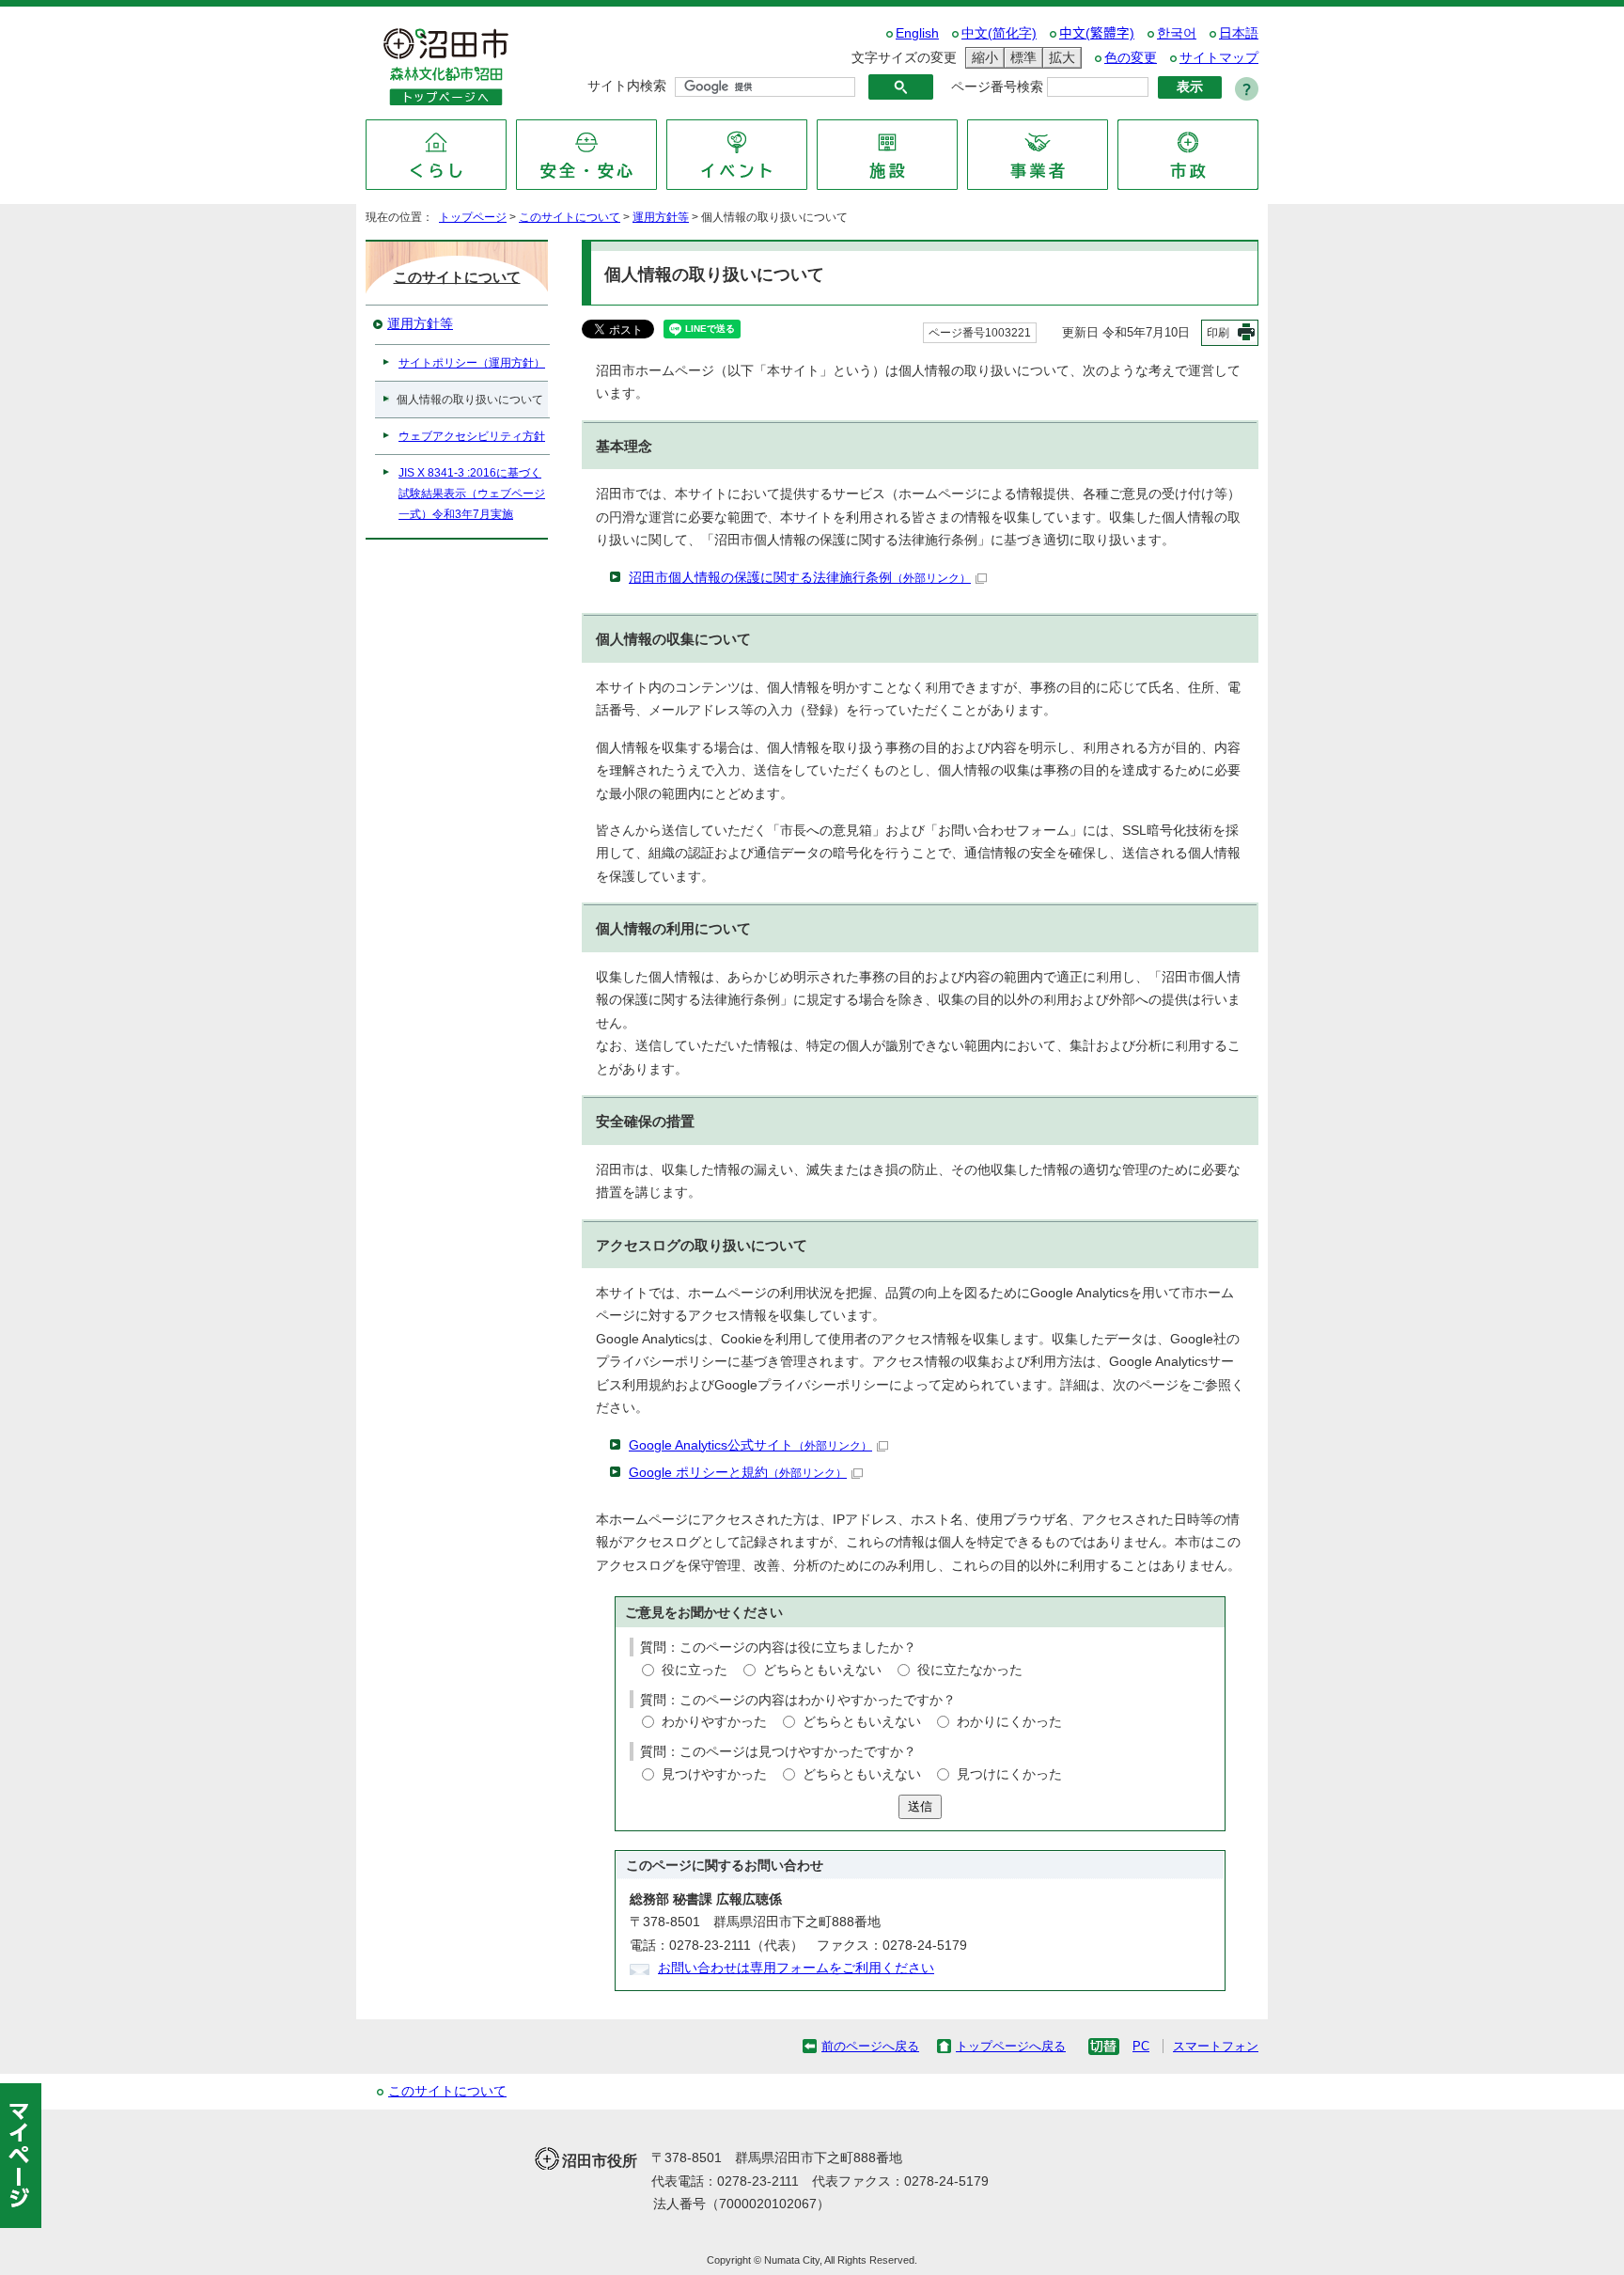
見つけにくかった (1009, 1774)
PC (1141, 2046)
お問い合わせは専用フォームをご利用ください (796, 1968)
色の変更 (1131, 58)
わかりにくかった (1009, 1722)
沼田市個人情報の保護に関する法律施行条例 (800, 578)
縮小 (982, 57)
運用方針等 (661, 217)
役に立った (695, 1670)
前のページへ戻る (870, 2046)
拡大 (1059, 57)
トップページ (473, 217)
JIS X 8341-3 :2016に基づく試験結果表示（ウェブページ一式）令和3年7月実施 (472, 494)
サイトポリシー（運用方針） (472, 363)
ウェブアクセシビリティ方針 (472, 436)
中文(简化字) (999, 33)
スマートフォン (1216, 2046)
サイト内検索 (627, 86)
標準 (1021, 57)
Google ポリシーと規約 (738, 1473)
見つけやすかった (714, 1774)
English (917, 33)
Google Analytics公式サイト (750, 1445)
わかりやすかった (714, 1722)
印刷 (1218, 333)
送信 (920, 1806)
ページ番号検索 (997, 87)
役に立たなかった (970, 1670)
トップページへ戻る (1011, 2046)
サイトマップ (1219, 58)
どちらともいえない (822, 1670)
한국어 (1177, 33)
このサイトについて (570, 217)
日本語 (1239, 33)
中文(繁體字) (1097, 33)
